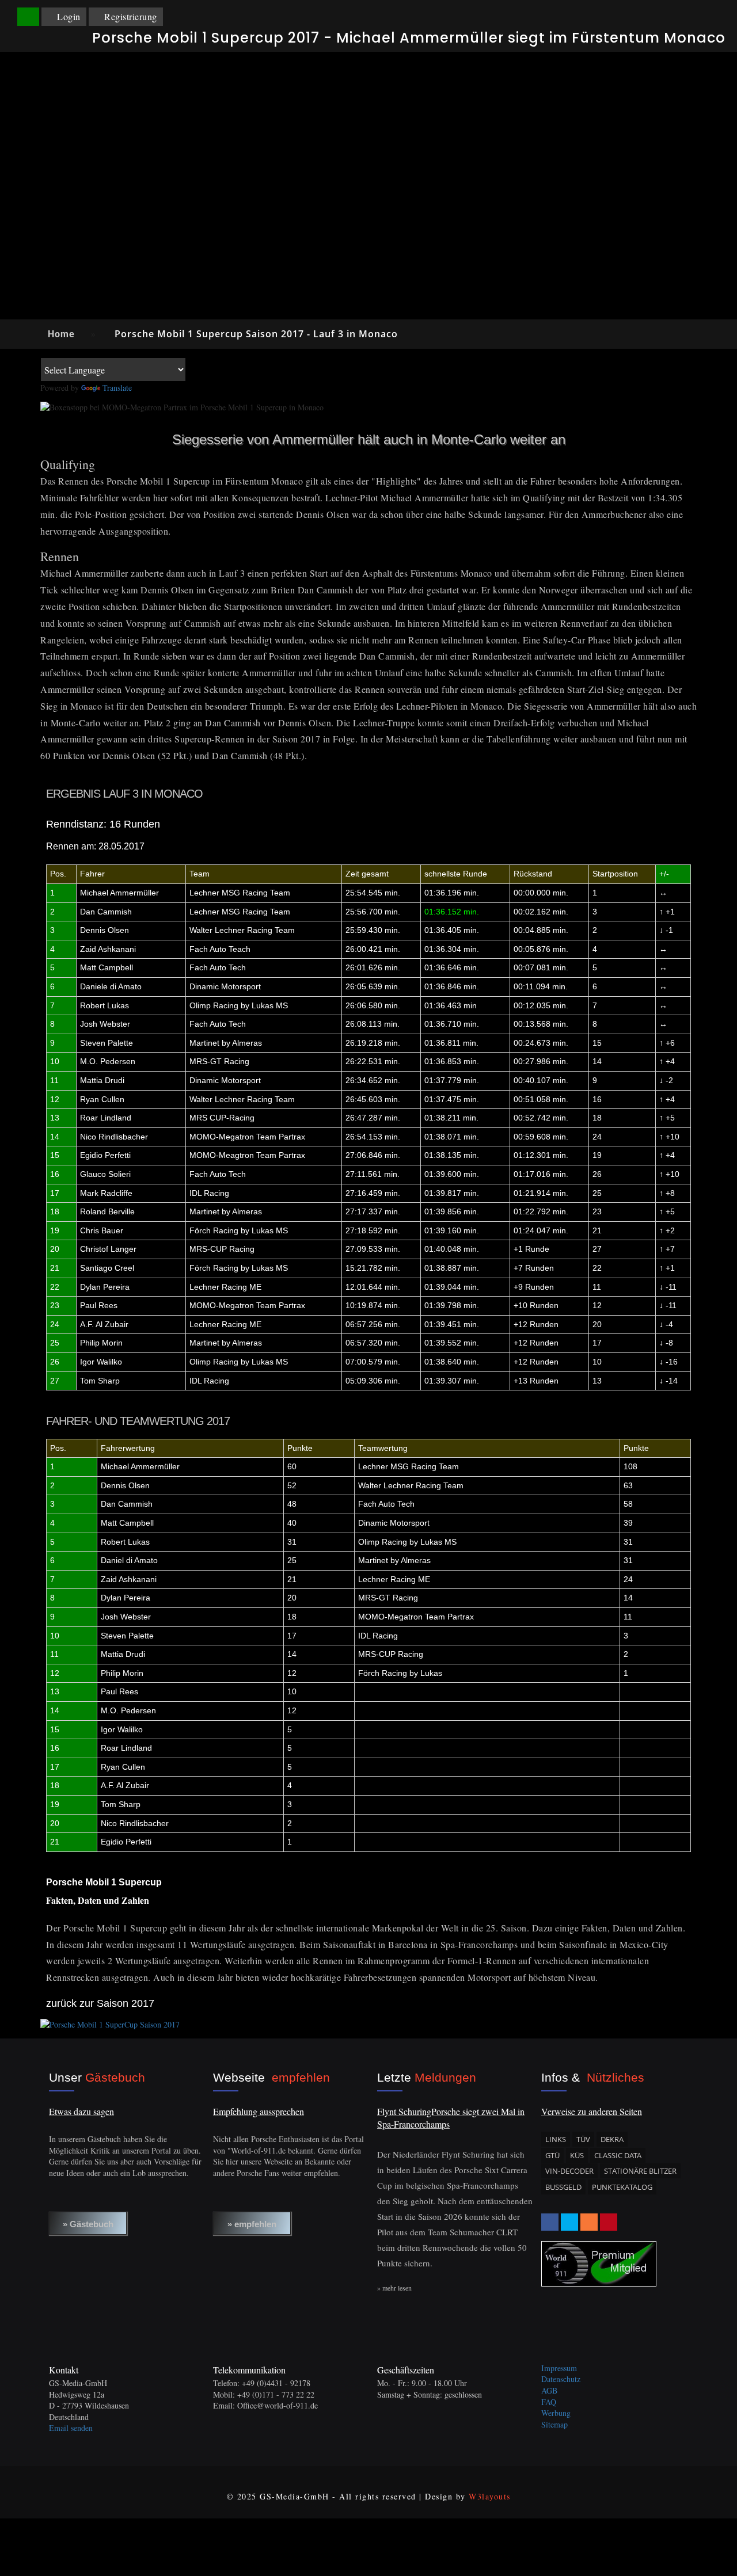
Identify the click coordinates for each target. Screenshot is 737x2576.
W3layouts (490, 2496)
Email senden (71, 2428)
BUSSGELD (563, 2187)
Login (69, 16)
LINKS (556, 2139)
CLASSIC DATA (618, 2155)
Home (61, 334)
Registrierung (131, 16)
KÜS (577, 2155)
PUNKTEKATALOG (622, 2187)
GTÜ (552, 2155)
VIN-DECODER (569, 2171)
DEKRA (612, 2139)
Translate (117, 388)
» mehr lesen (394, 2288)
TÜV (583, 2139)
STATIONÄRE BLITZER (640, 2171)
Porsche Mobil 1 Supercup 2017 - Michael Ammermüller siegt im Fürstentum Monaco (409, 38)
